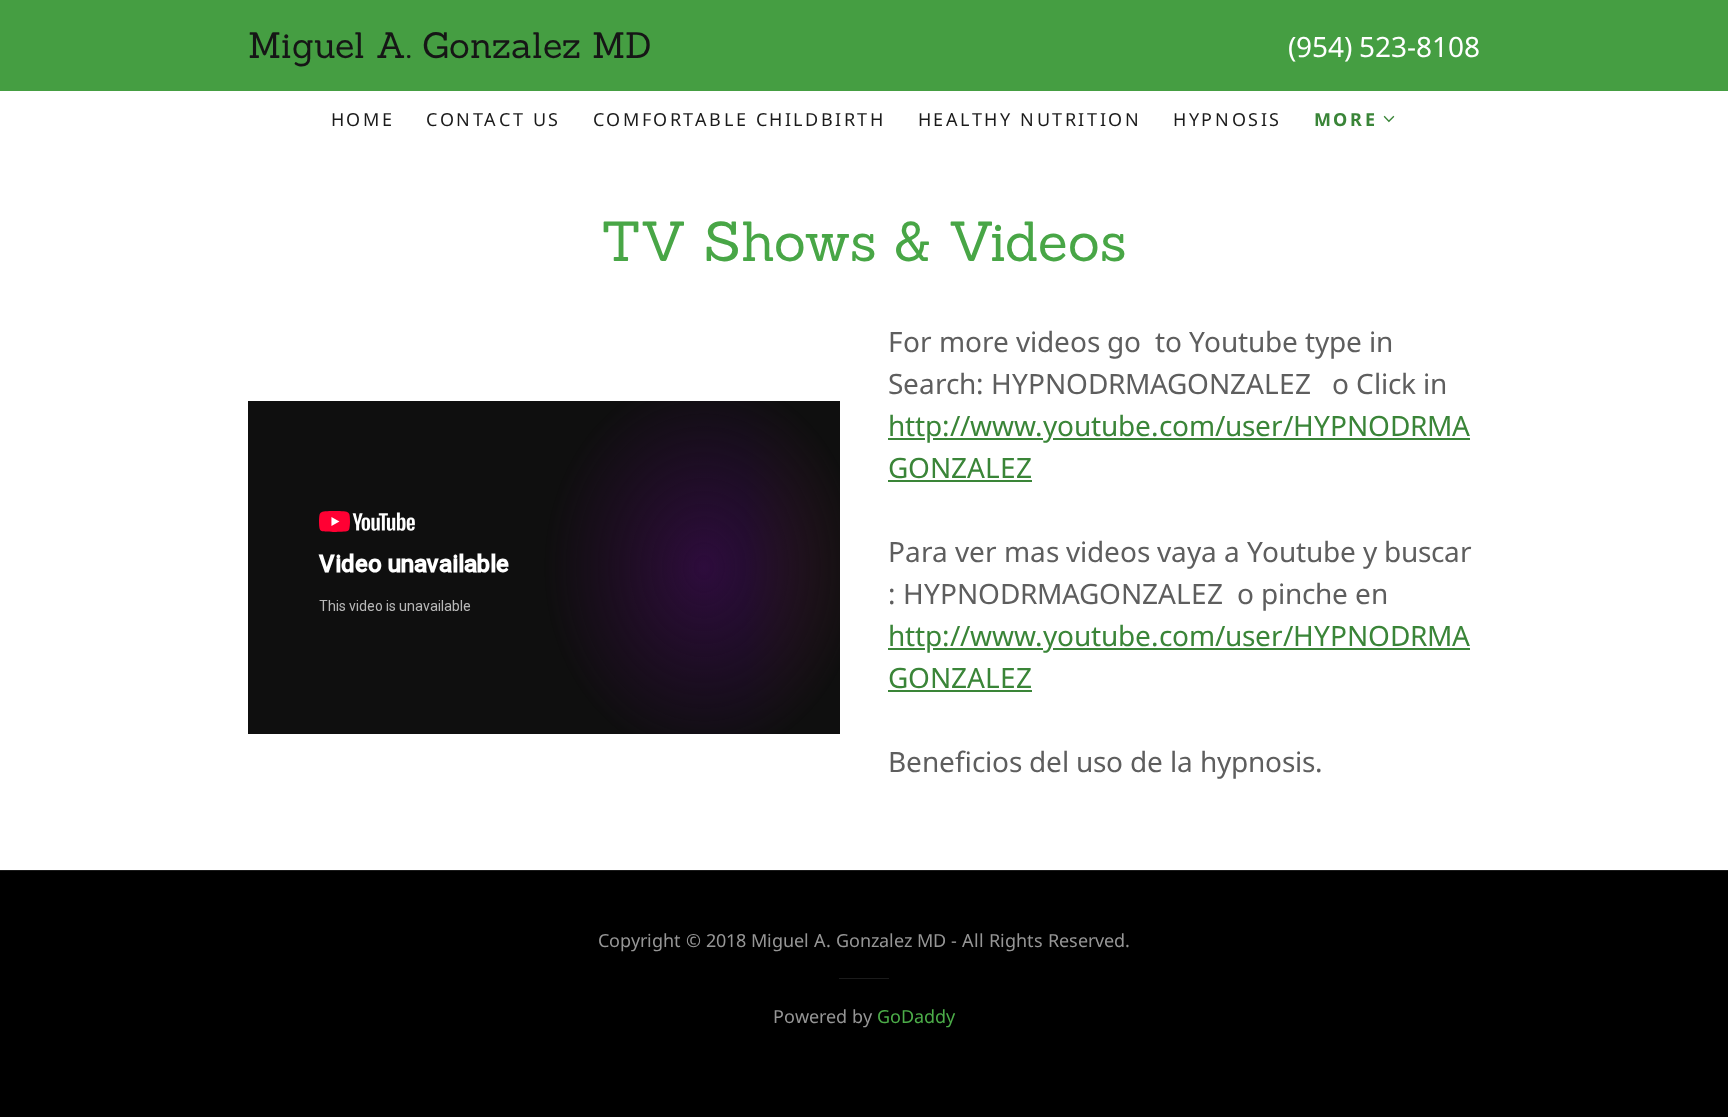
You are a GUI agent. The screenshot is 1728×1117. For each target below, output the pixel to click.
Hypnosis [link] (1227, 119)
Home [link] (362, 119)
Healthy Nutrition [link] (1030, 119)
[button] (1355, 119)
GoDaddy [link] (916, 1016)
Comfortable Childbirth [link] (739, 119)
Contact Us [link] (493, 119)
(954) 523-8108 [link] (1384, 46)
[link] (556, 50)
